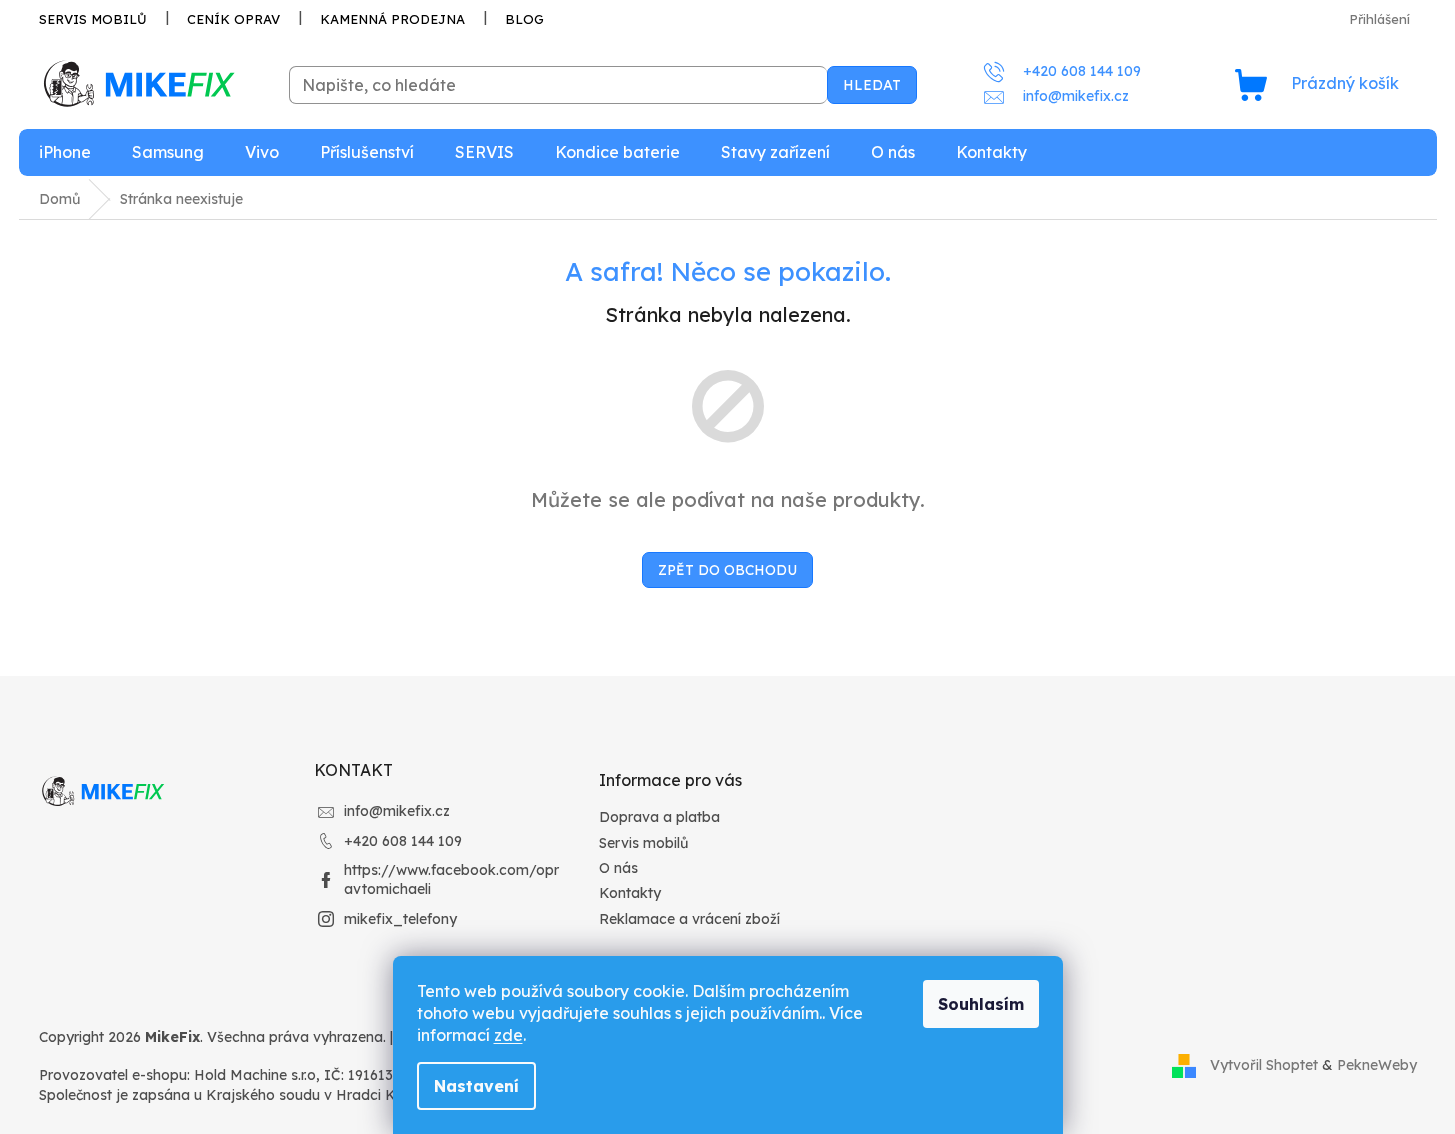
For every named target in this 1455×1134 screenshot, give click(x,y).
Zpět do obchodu (727, 570)
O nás (618, 868)
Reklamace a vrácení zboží (689, 919)
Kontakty (630, 893)
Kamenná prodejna (392, 19)
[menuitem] (65, 152)
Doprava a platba (659, 817)
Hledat (872, 85)
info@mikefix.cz (397, 811)
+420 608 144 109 (403, 841)
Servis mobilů (93, 19)
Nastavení (476, 1086)
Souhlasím (981, 1004)
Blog (524, 19)
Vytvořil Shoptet (1264, 1065)
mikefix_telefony (400, 919)
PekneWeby (1377, 1065)
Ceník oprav (233, 19)
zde (508, 1035)
